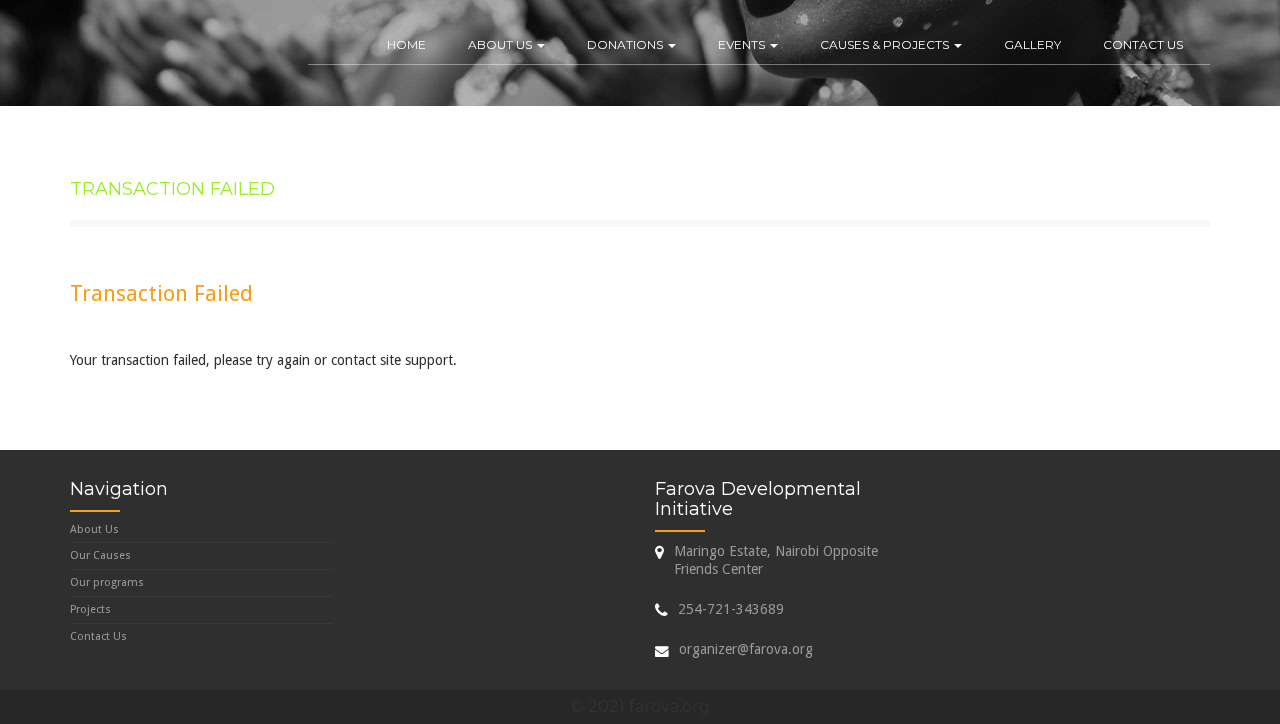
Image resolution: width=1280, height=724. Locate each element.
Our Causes (100, 555)
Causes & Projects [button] (886, 44)
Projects (90, 609)
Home (406, 44)
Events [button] (743, 44)
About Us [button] (501, 44)
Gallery (1032, 44)
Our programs (107, 582)
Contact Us (1143, 44)
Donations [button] (626, 44)
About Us (94, 529)
